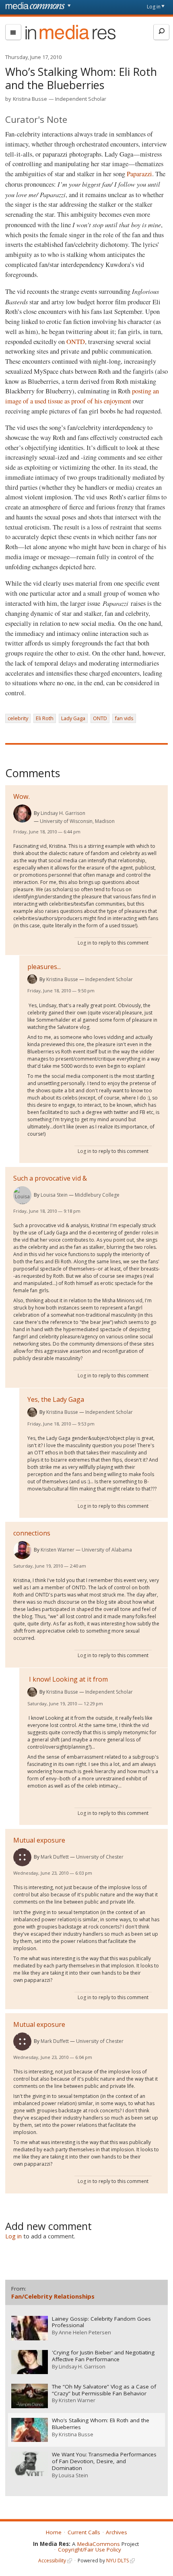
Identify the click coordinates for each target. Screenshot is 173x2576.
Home (54, 2532)
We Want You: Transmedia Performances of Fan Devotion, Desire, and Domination (104, 2461)
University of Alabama (107, 1550)
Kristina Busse (30, 99)
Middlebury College (97, 1195)
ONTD (76, 342)
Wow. (22, 796)
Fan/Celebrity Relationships (53, 2296)
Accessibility (52, 2561)
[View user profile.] (22, 814)
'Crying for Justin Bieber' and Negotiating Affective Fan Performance (103, 2356)
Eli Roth (45, 718)
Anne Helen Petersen (85, 2332)
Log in (154, 7)
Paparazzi (139, 174)
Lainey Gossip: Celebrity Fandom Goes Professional (101, 2322)
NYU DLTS (117, 2561)
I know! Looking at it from (68, 1679)
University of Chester (100, 1857)
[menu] (13, 32)
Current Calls (84, 2532)
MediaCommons (99, 2544)
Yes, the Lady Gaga (56, 1399)
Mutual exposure (39, 1840)
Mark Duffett (55, 1857)
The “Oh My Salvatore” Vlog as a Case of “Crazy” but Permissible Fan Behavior (104, 2390)
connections (32, 1533)
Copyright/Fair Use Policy (90, 2550)
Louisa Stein (54, 1195)
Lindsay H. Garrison (63, 813)
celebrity (18, 718)
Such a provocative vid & (50, 1178)
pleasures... (44, 967)
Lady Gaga (73, 718)
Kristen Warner (58, 1550)
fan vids (124, 718)
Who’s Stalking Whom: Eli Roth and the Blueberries (101, 2424)
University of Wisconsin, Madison (77, 821)
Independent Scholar (81, 99)
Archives (116, 2532)
